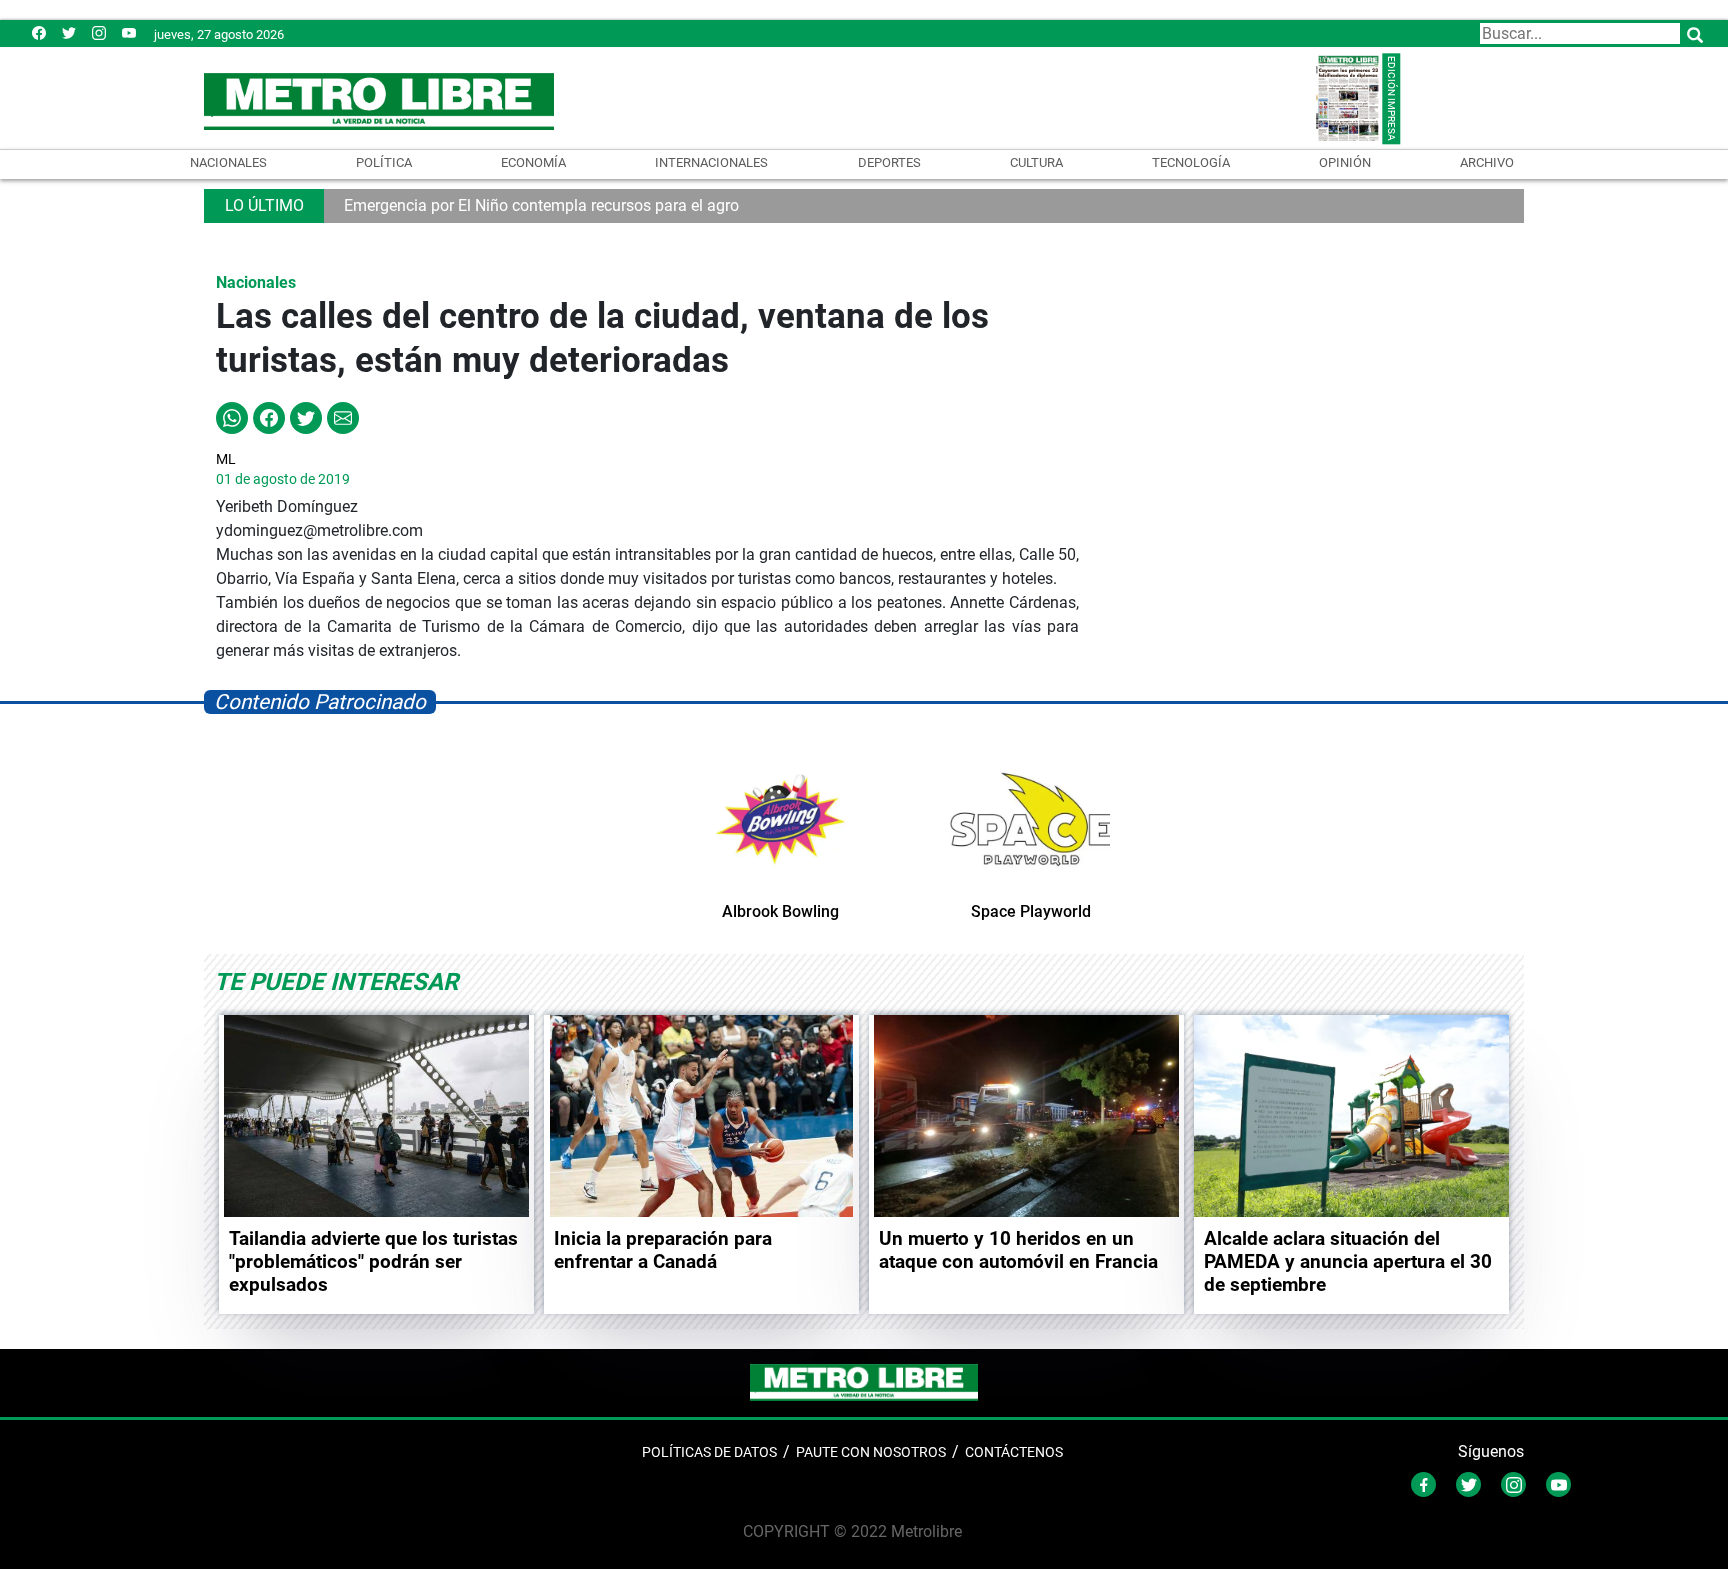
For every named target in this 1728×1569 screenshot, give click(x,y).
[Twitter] (69, 32)
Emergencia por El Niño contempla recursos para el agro (541, 205)
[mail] (99, 32)
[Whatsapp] (232, 416)
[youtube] (129, 32)
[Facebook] (39, 32)
